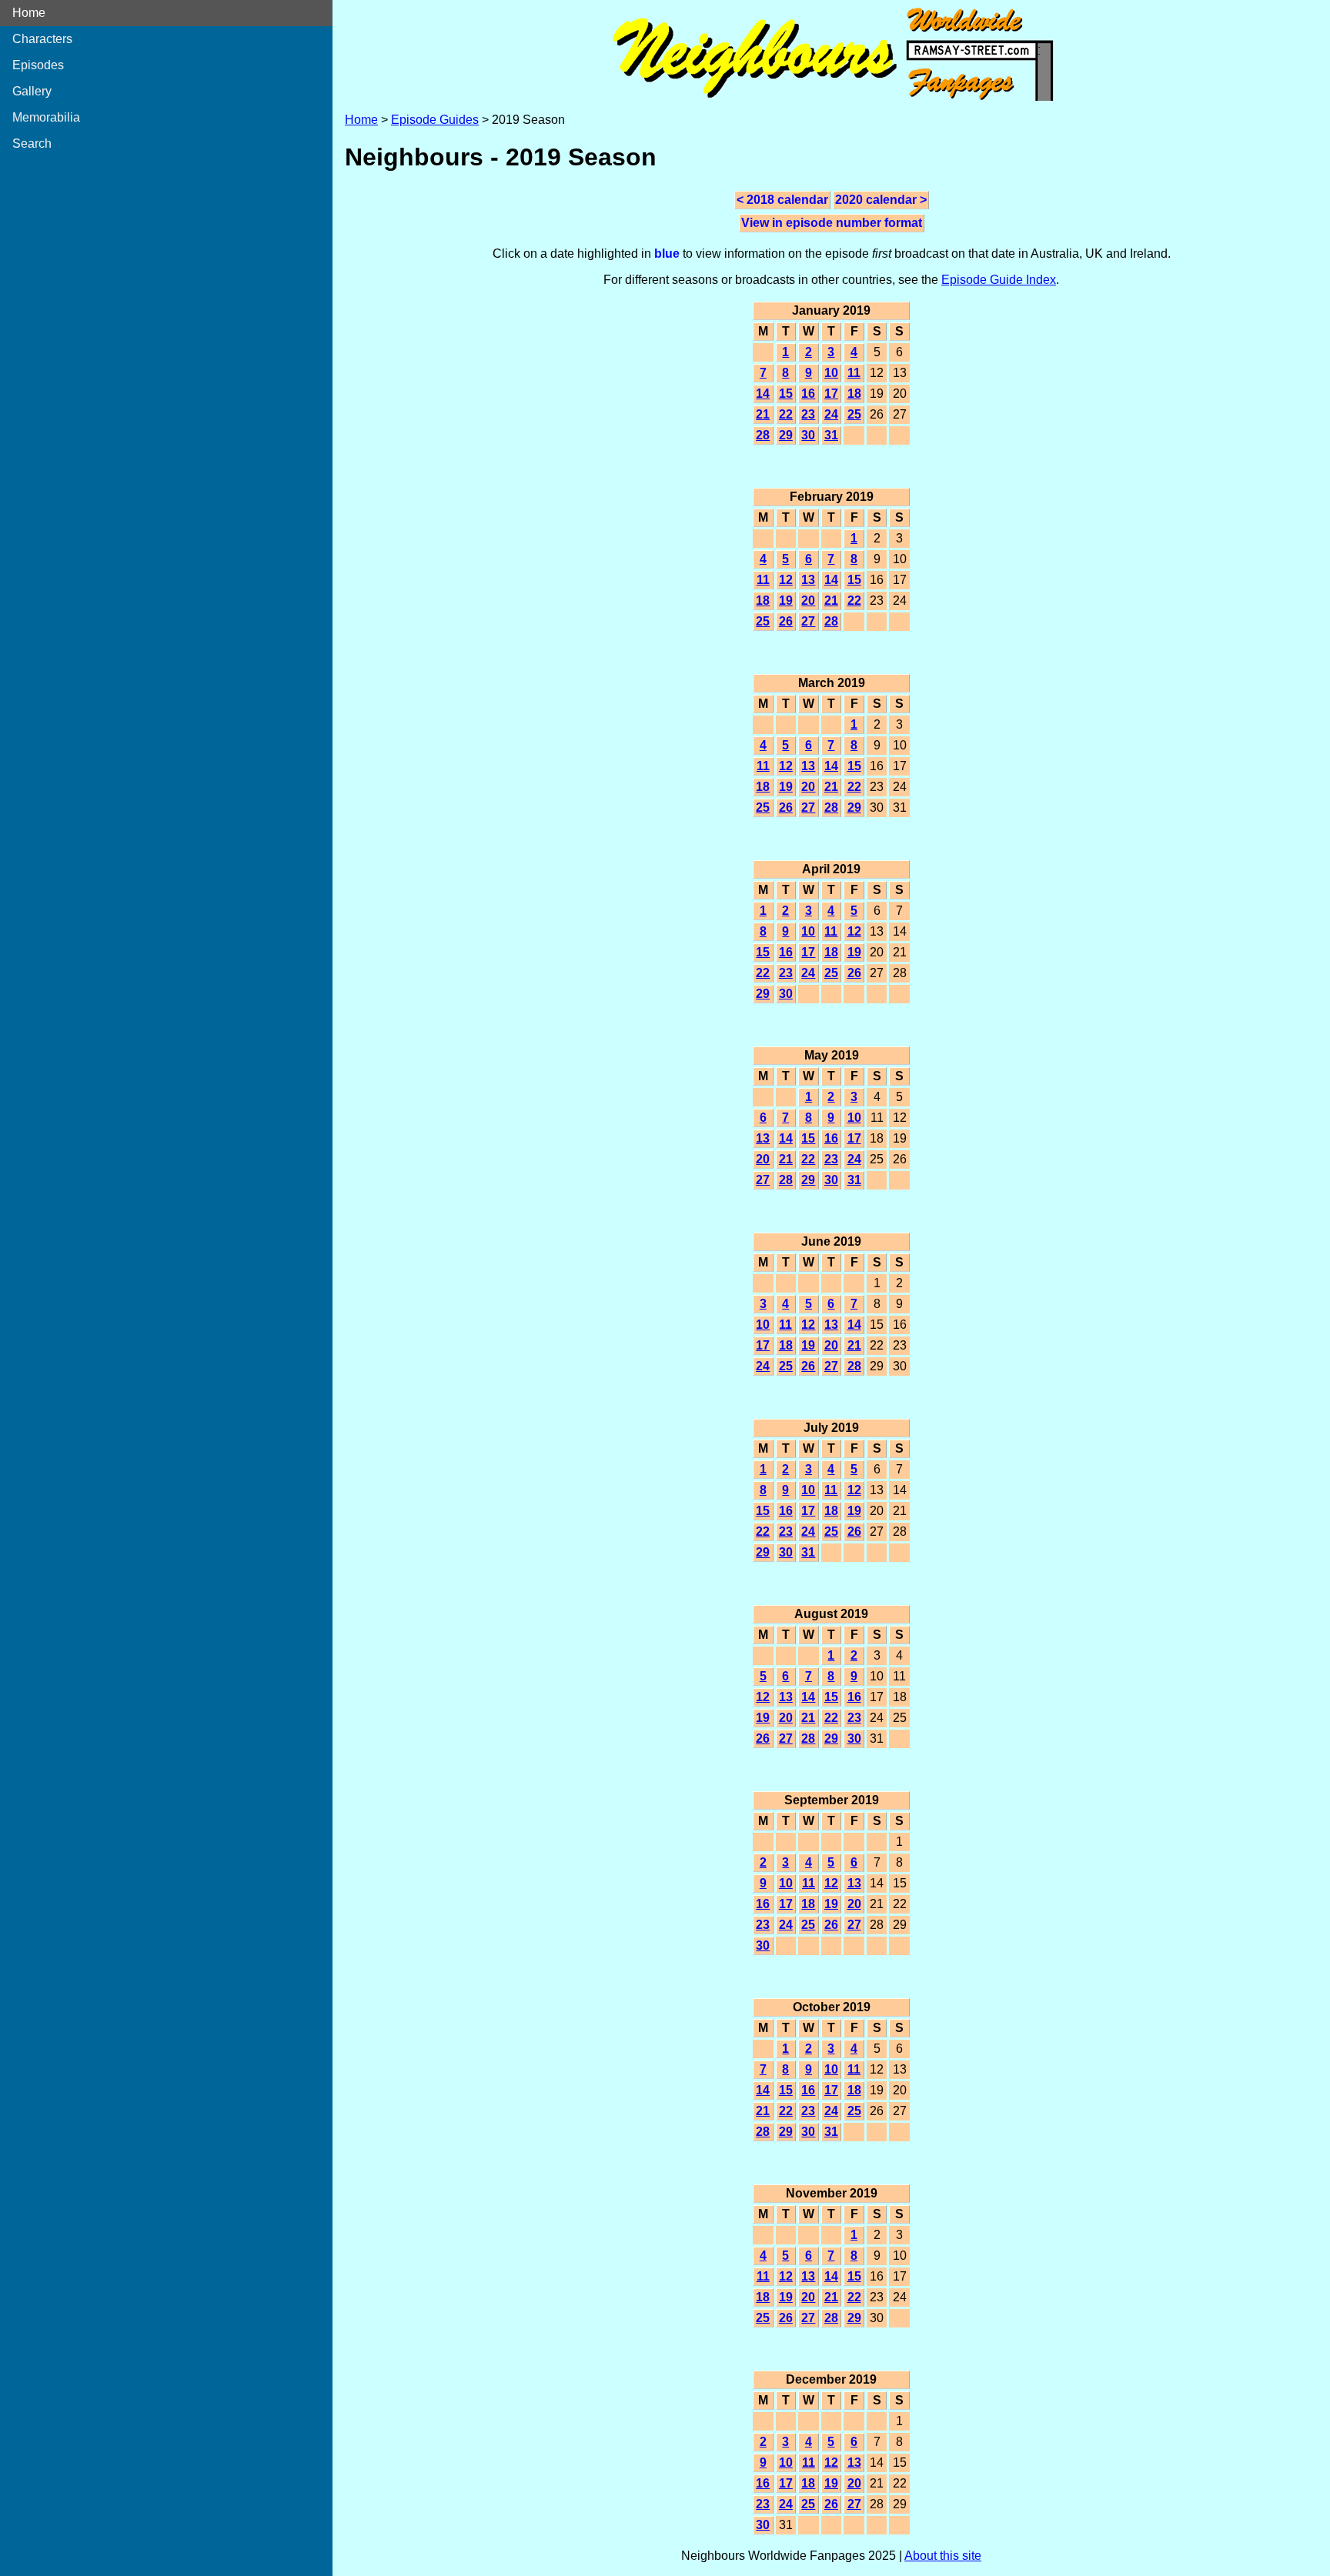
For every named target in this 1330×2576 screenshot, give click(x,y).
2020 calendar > (881, 200)
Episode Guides (435, 120)
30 (808, 435)
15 (786, 394)
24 (831, 414)
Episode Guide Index (999, 280)
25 (854, 414)
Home (29, 13)
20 (808, 601)
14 (763, 394)
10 (831, 373)
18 (854, 394)
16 (808, 394)
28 (763, 435)
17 (831, 394)
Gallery (32, 91)
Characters (42, 39)
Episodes (38, 65)
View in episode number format (832, 223)
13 (808, 580)
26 (786, 621)
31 (831, 435)
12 (786, 580)
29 (786, 435)
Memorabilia (46, 117)
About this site (943, 2556)
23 (808, 414)
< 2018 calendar (782, 200)
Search (32, 143)
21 (763, 414)
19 (786, 601)
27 (808, 621)
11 (854, 373)
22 (786, 414)
